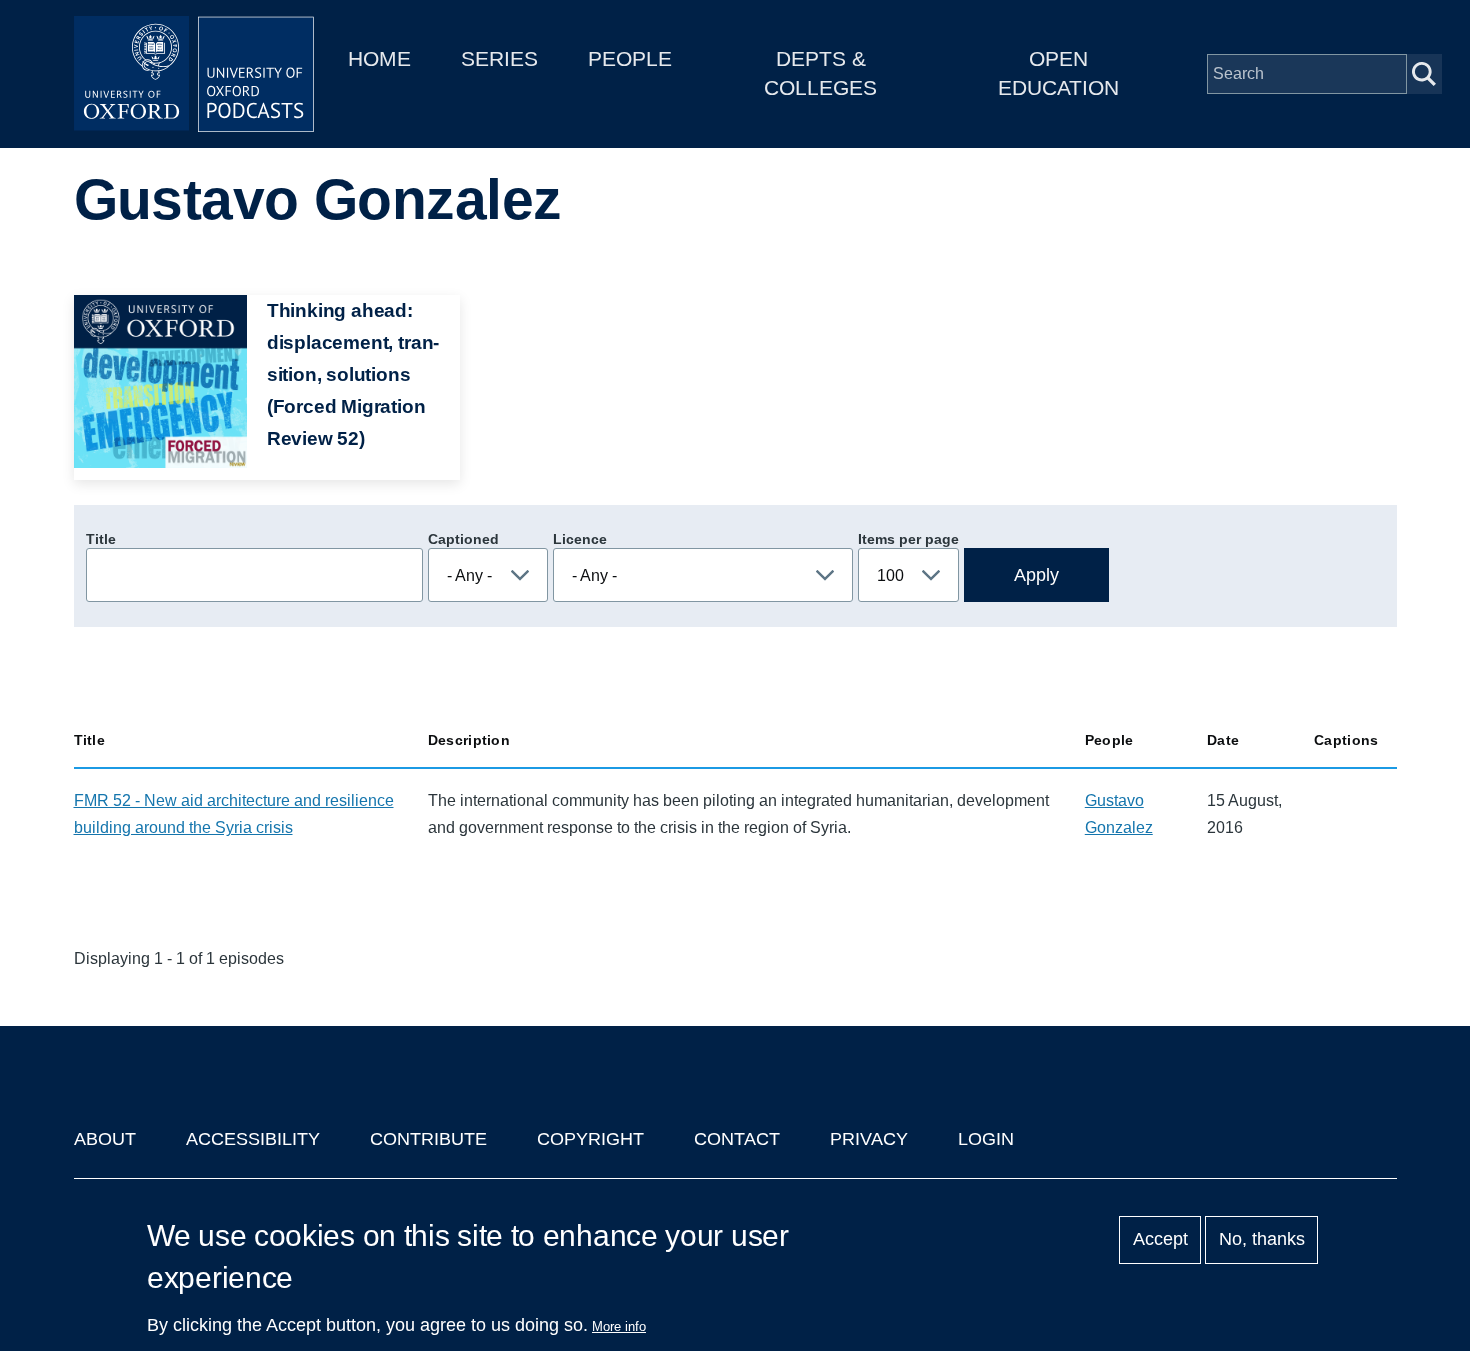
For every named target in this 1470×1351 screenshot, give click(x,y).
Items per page (908, 539)
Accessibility (253, 1139)
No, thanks (1262, 1240)
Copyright (590, 1139)
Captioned (463, 539)
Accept (1160, 1240)
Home (379, 58)
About (105, 1139)
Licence (580, 539)
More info (619, 1326)
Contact (737, 1139)
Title (101, 539)
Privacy (869, 1139)
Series (499, 58)
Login (986, 1139)
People (630, 58)
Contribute (428, 1139)
